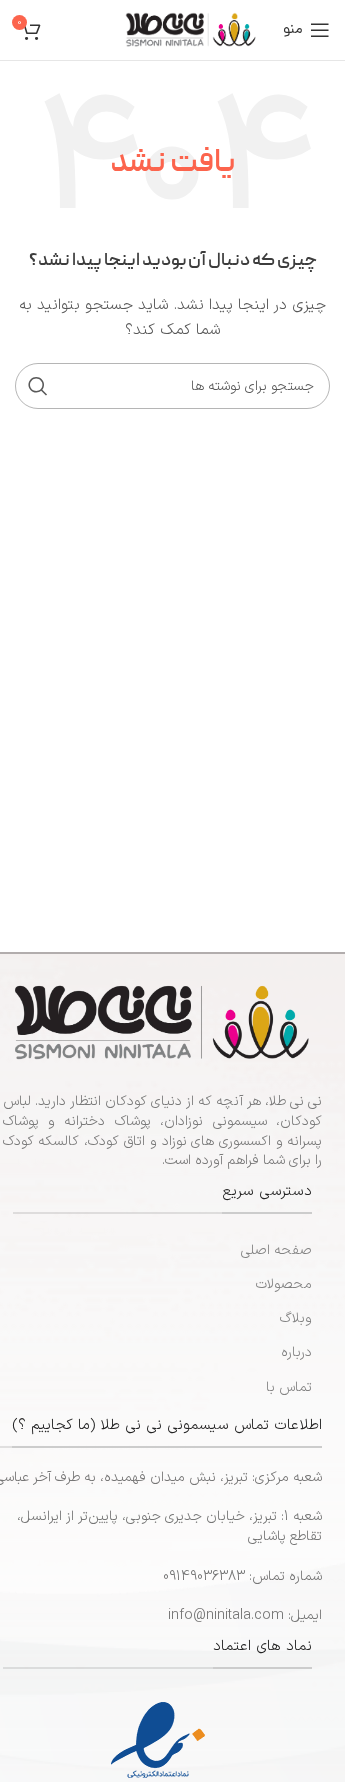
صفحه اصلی (276, 1250)
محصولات (284, 1284)
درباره (296, 1352)
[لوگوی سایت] (191, 29)
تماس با (289, 1387)
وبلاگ (296, 1318)
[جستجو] (38, 386)
